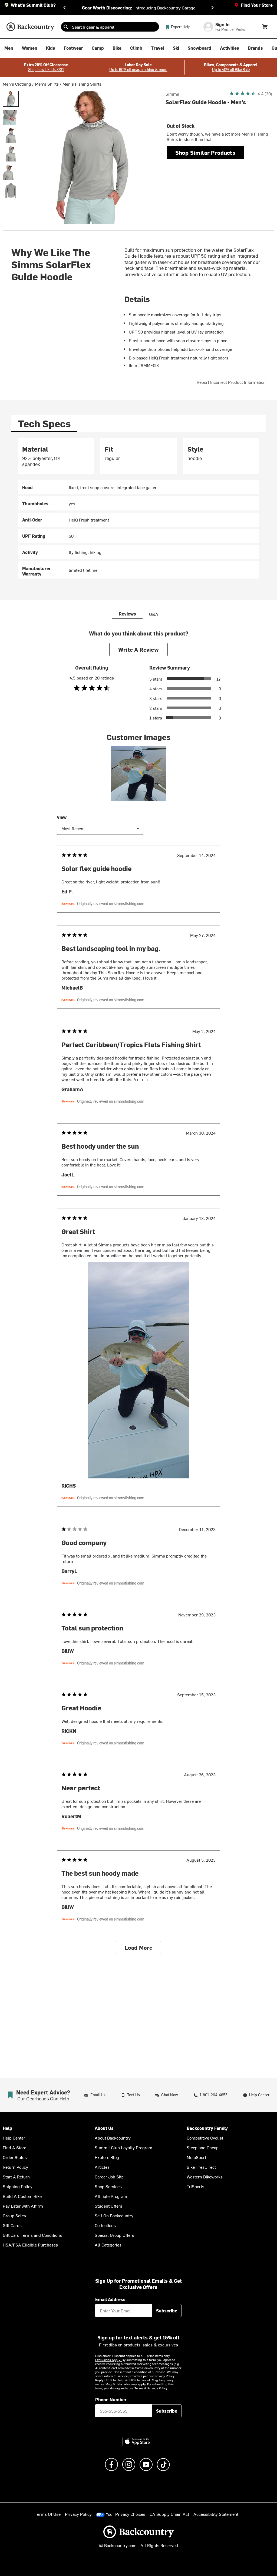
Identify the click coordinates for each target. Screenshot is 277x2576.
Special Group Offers (114, 2235)
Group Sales (14, 2215)
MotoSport (196, 2157)
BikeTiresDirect (201, 2167)
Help (7, 2128)
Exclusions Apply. (108, 2360)
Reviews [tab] (127, 614)
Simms (172, 94)
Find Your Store (257, 5)
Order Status (15, 2157)
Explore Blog (107, 2157)
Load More (139, 1947)
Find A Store (14, 2147)
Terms (139, 2388)
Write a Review (138, 649)
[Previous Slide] (65, 8)
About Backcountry (113, 2138)
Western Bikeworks (205, 2177)
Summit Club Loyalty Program (123, 2147)
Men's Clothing (17, 84)
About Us (104, 2128)
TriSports (195, 2186)
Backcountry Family (207, 2128)
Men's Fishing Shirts (82, 84)
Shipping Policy (18, 2186)
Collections (105, 2225)
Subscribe (167, 2311)
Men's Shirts (47, 84)
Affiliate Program (111, 2196)
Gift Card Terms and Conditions (32, 2235)
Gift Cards (12, 2225)
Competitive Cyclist (205, 2138)
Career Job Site (109, 2177)
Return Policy (15, 2167)
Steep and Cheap (203, 2147)
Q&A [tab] (154, 614)
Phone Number (111, 2399)
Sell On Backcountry (114, 2215)
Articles (102, 2167)
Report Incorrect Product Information (231, 382)
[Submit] (66, 27)
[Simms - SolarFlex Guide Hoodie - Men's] (11, 99)
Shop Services (108, 2186)
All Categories (108, 2245)
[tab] (44, 423)
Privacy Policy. (158, 2388)
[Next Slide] (212, 8)
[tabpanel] (138, 508)
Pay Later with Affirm (23, 2206)
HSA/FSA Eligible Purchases (30, 2245)
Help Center (14, 2138)
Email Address (110, 2299)
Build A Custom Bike (22, 2196)
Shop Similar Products (205, 152)
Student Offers (108, 2206)
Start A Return (16, 2177)
